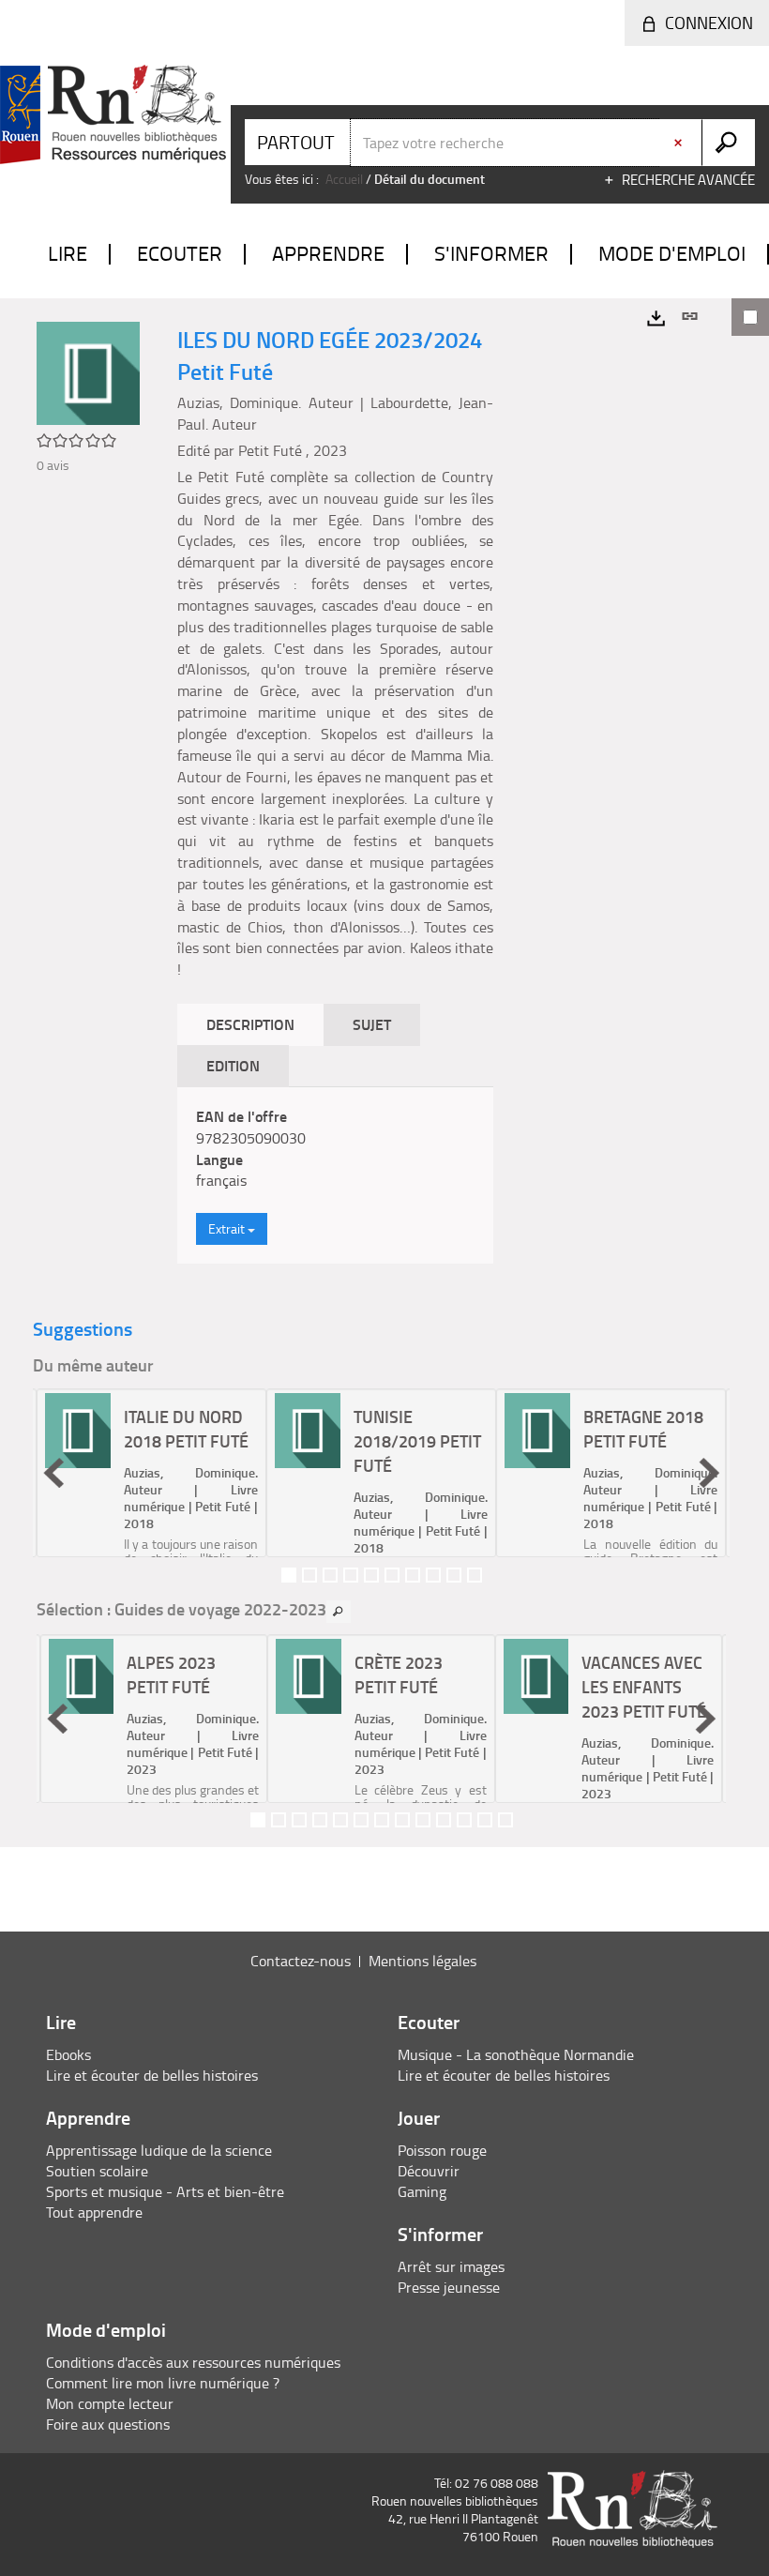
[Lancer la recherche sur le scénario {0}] (728, 143)
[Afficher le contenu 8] (433, 1575)
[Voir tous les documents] (339, 1612)
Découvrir (429, 2171)
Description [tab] (250, 1024)
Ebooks (68, 2054)
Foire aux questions (108, 2424)
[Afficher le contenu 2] (309, 1575)
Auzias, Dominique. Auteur (265, 402)
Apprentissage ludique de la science (159, 2150)
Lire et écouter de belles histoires (152, 2075)
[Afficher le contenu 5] (371, 1575)
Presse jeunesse (449, 2287)
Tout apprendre (94, 2212)
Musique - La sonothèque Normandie (516, 2054)
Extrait (228, 1228)
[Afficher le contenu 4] (351, 1575)
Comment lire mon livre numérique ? (163, 2383)
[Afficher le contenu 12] (485, 1820)
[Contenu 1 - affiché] (289, 1575)
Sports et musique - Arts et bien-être (165, 2191)
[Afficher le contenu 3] (330, 1575)
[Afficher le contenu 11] (464, 1820)
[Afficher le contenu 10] (475, 1575)
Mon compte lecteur (110, 2403)
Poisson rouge (442, 2150)
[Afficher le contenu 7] (413, 1575)
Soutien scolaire (97, 2171)
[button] (53, 1473)
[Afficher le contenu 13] (505, 1820)
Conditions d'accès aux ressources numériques (193, 2362)
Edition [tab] (233, 1065)
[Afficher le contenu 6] (392, 1575)
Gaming (422, 2191)
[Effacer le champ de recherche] (680, 143)
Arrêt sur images (451, 2266)
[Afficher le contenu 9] (454, 1575)
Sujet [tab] (372, 1024)
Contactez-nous (301, 1961)
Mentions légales (422, 1961)
